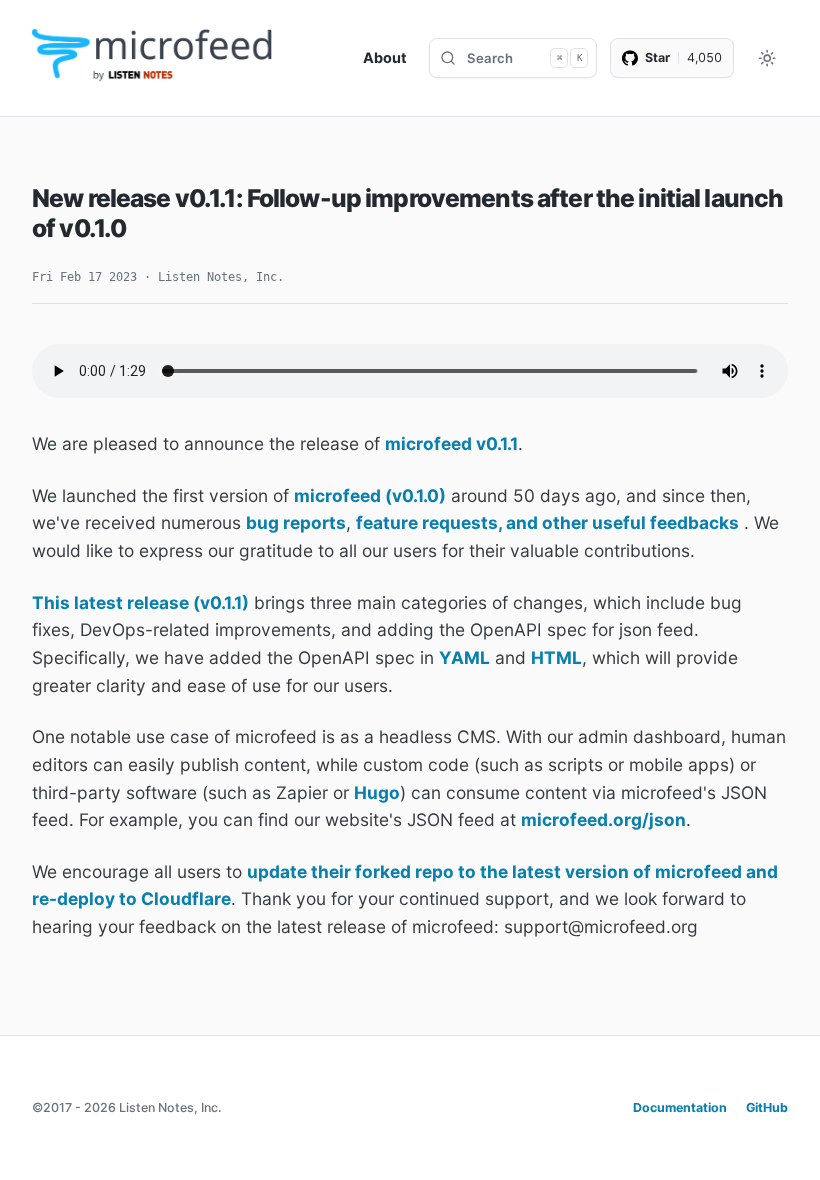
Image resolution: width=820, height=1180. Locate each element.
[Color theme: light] (767, 58)
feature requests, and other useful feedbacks (547, 522)
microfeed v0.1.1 (451, 443)
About (385, 57)
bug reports (296, 522)
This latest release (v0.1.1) (140, 602)
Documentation (680, 1107)
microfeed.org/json (603, 819)
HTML (556, 657)
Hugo (377, 792)
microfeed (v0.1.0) (370, 495)
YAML (464, 657)
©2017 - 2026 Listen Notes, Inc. (127, 1107)
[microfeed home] (154, 57)
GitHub (767, 1107)
